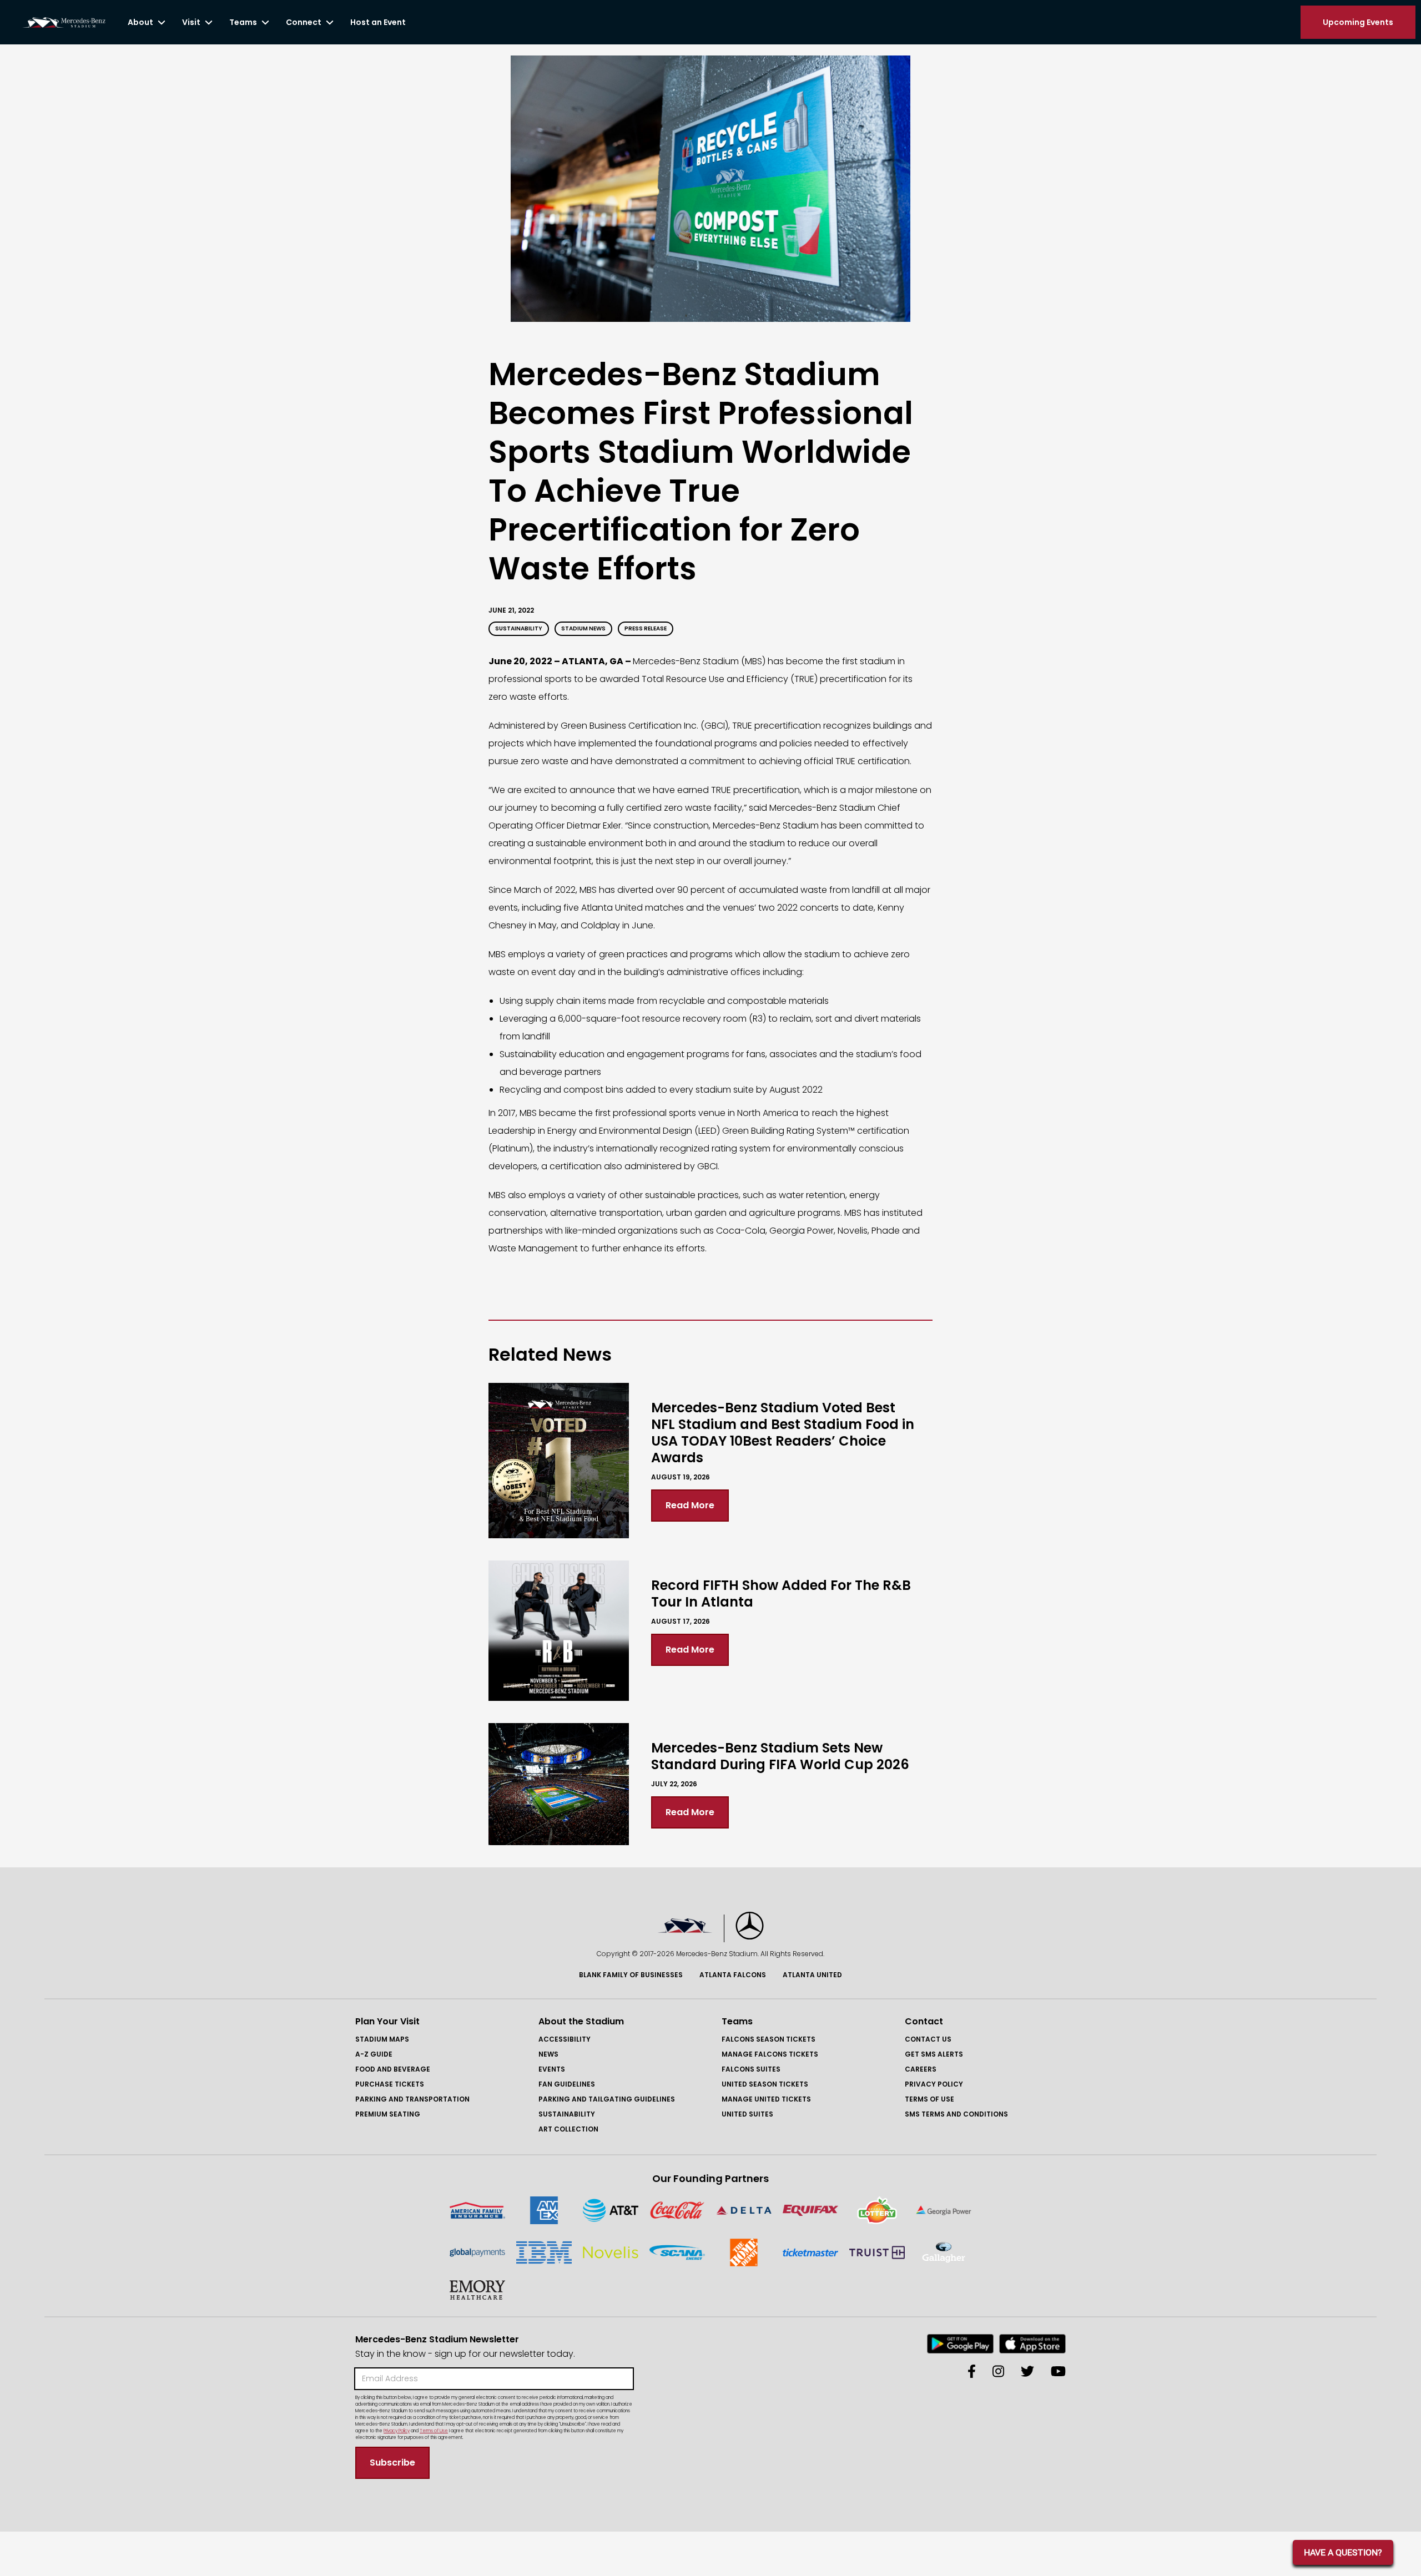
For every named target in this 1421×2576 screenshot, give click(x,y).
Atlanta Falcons (733, 1975)
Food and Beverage (393, 2069)
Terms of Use (929, 2099)
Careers (921, 2069)
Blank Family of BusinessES (631, 1975)
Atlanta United (812, 1975)
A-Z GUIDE (374, 2054)
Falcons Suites (751, 2069)
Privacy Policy (934, 2084)
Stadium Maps (382, 2039)
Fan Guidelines (567, 2084)
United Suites (747, 2114)
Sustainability (567, 2114)
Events (552, 2069)
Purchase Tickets (390, 2084)
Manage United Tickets (766, 2099)
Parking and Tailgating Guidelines (607, 2099)
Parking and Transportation (412, 2099)
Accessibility (565, 2039)
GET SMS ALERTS (934, 2054)
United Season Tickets (765, 2084)
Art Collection (568, 2129)
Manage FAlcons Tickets (770, 2054)
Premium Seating (388, 2114)
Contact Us (928, 2039)
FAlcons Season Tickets (769, 2039)
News (548, 2054)
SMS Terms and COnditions (956, 2114)
